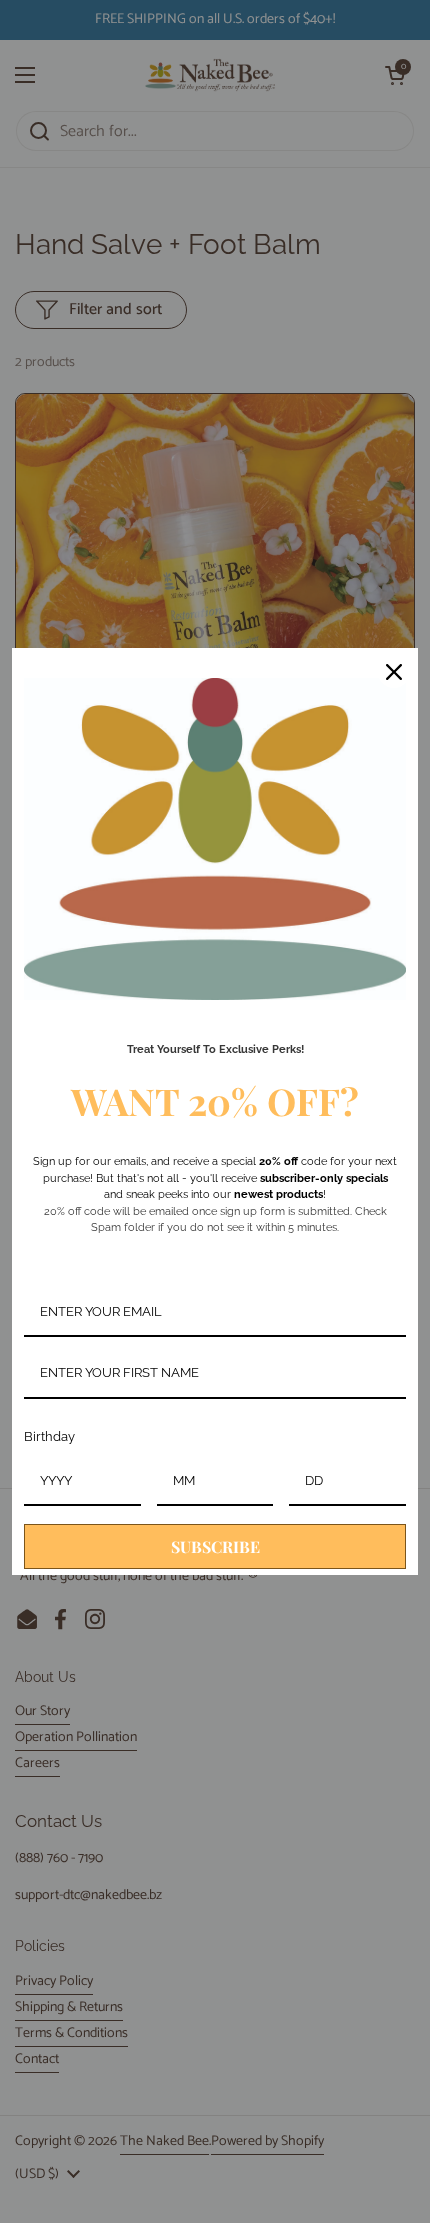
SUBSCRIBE (215, 1546)
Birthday (49, 1436)
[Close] (394, 672)
